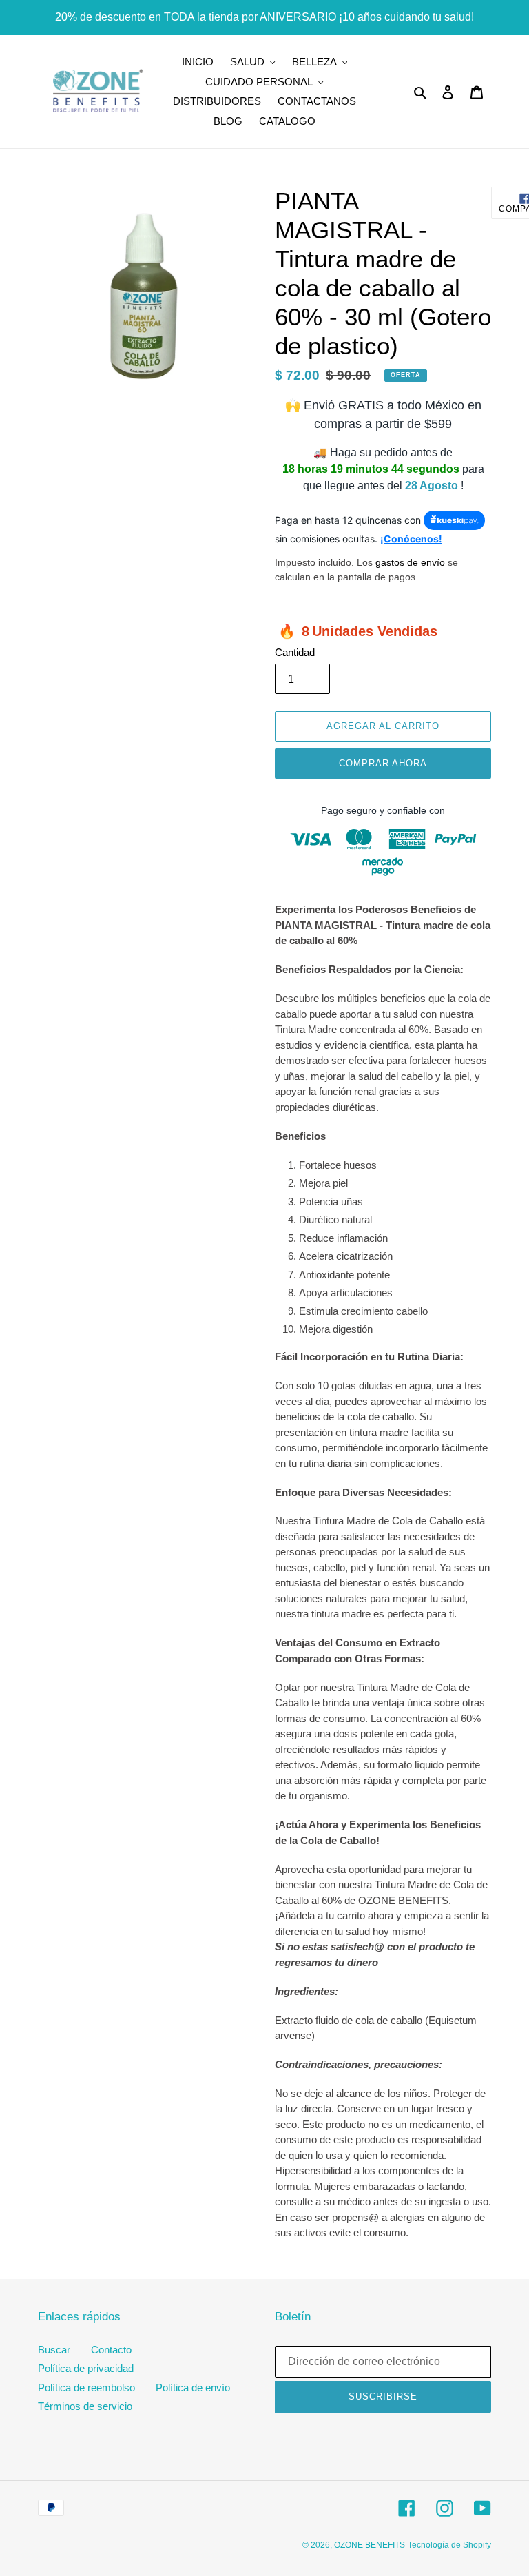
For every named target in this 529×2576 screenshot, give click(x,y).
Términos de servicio (85, 2406)
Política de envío (193, 2388)
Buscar (54, 2350)
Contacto (111, 2350)
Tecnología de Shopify (449, 2545)
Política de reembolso (86, 2388)
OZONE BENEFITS (370, 2545)
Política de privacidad (86, 2368)
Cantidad (295, 652)
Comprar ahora (383, 763)
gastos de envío (410, 562)
